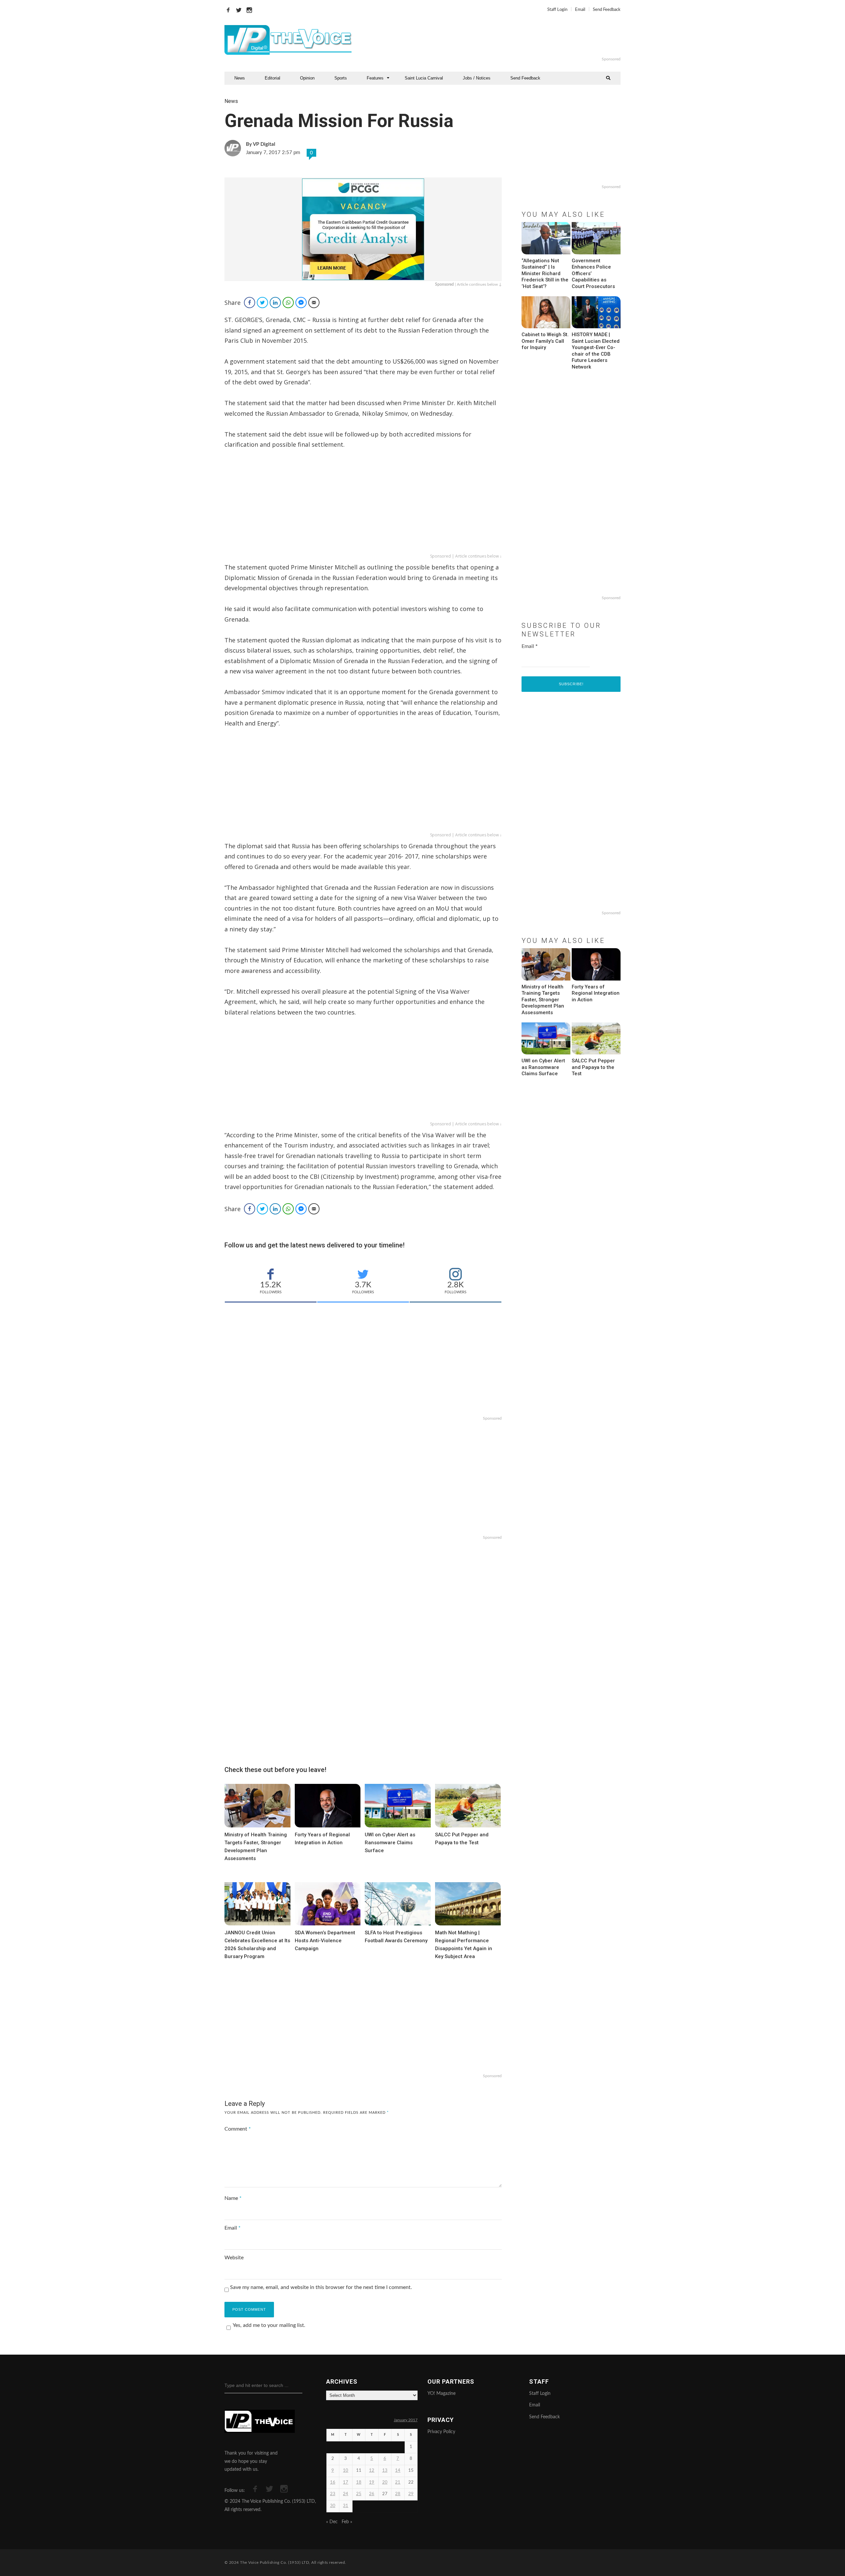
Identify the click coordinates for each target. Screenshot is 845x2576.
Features (375, 78)
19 (372, 2482)
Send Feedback (607, 10)
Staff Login (557, 10)
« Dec (332, 2522)
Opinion (307, 78)
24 (346, 2494)
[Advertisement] (503, 40)
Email (580, 10)
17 (346, 2482)
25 (359, 2494)
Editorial (272, 78)
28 (398, 2494)
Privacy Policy (441, 2432)
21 (398, 2482)
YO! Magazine (441, 2394)
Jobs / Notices (477, 78)
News (240, 78)
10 (346, 2471)
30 (333, 2506)
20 (385, 2482)
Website (234, 2258)
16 (333, 2482)
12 (372, 2471)
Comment (238, 2129)
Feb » (347, 2522)
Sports (341, 78)
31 (346, 2506)
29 (411, 2494)
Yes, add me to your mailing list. (269, 2325)
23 (333, 2494)
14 (398, 2471)
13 (385, 2471)
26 (372, 2494)
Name (233, 2198)
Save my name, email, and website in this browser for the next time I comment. (321, 2287)
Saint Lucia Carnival (424, 78)
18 (359, 2482)
